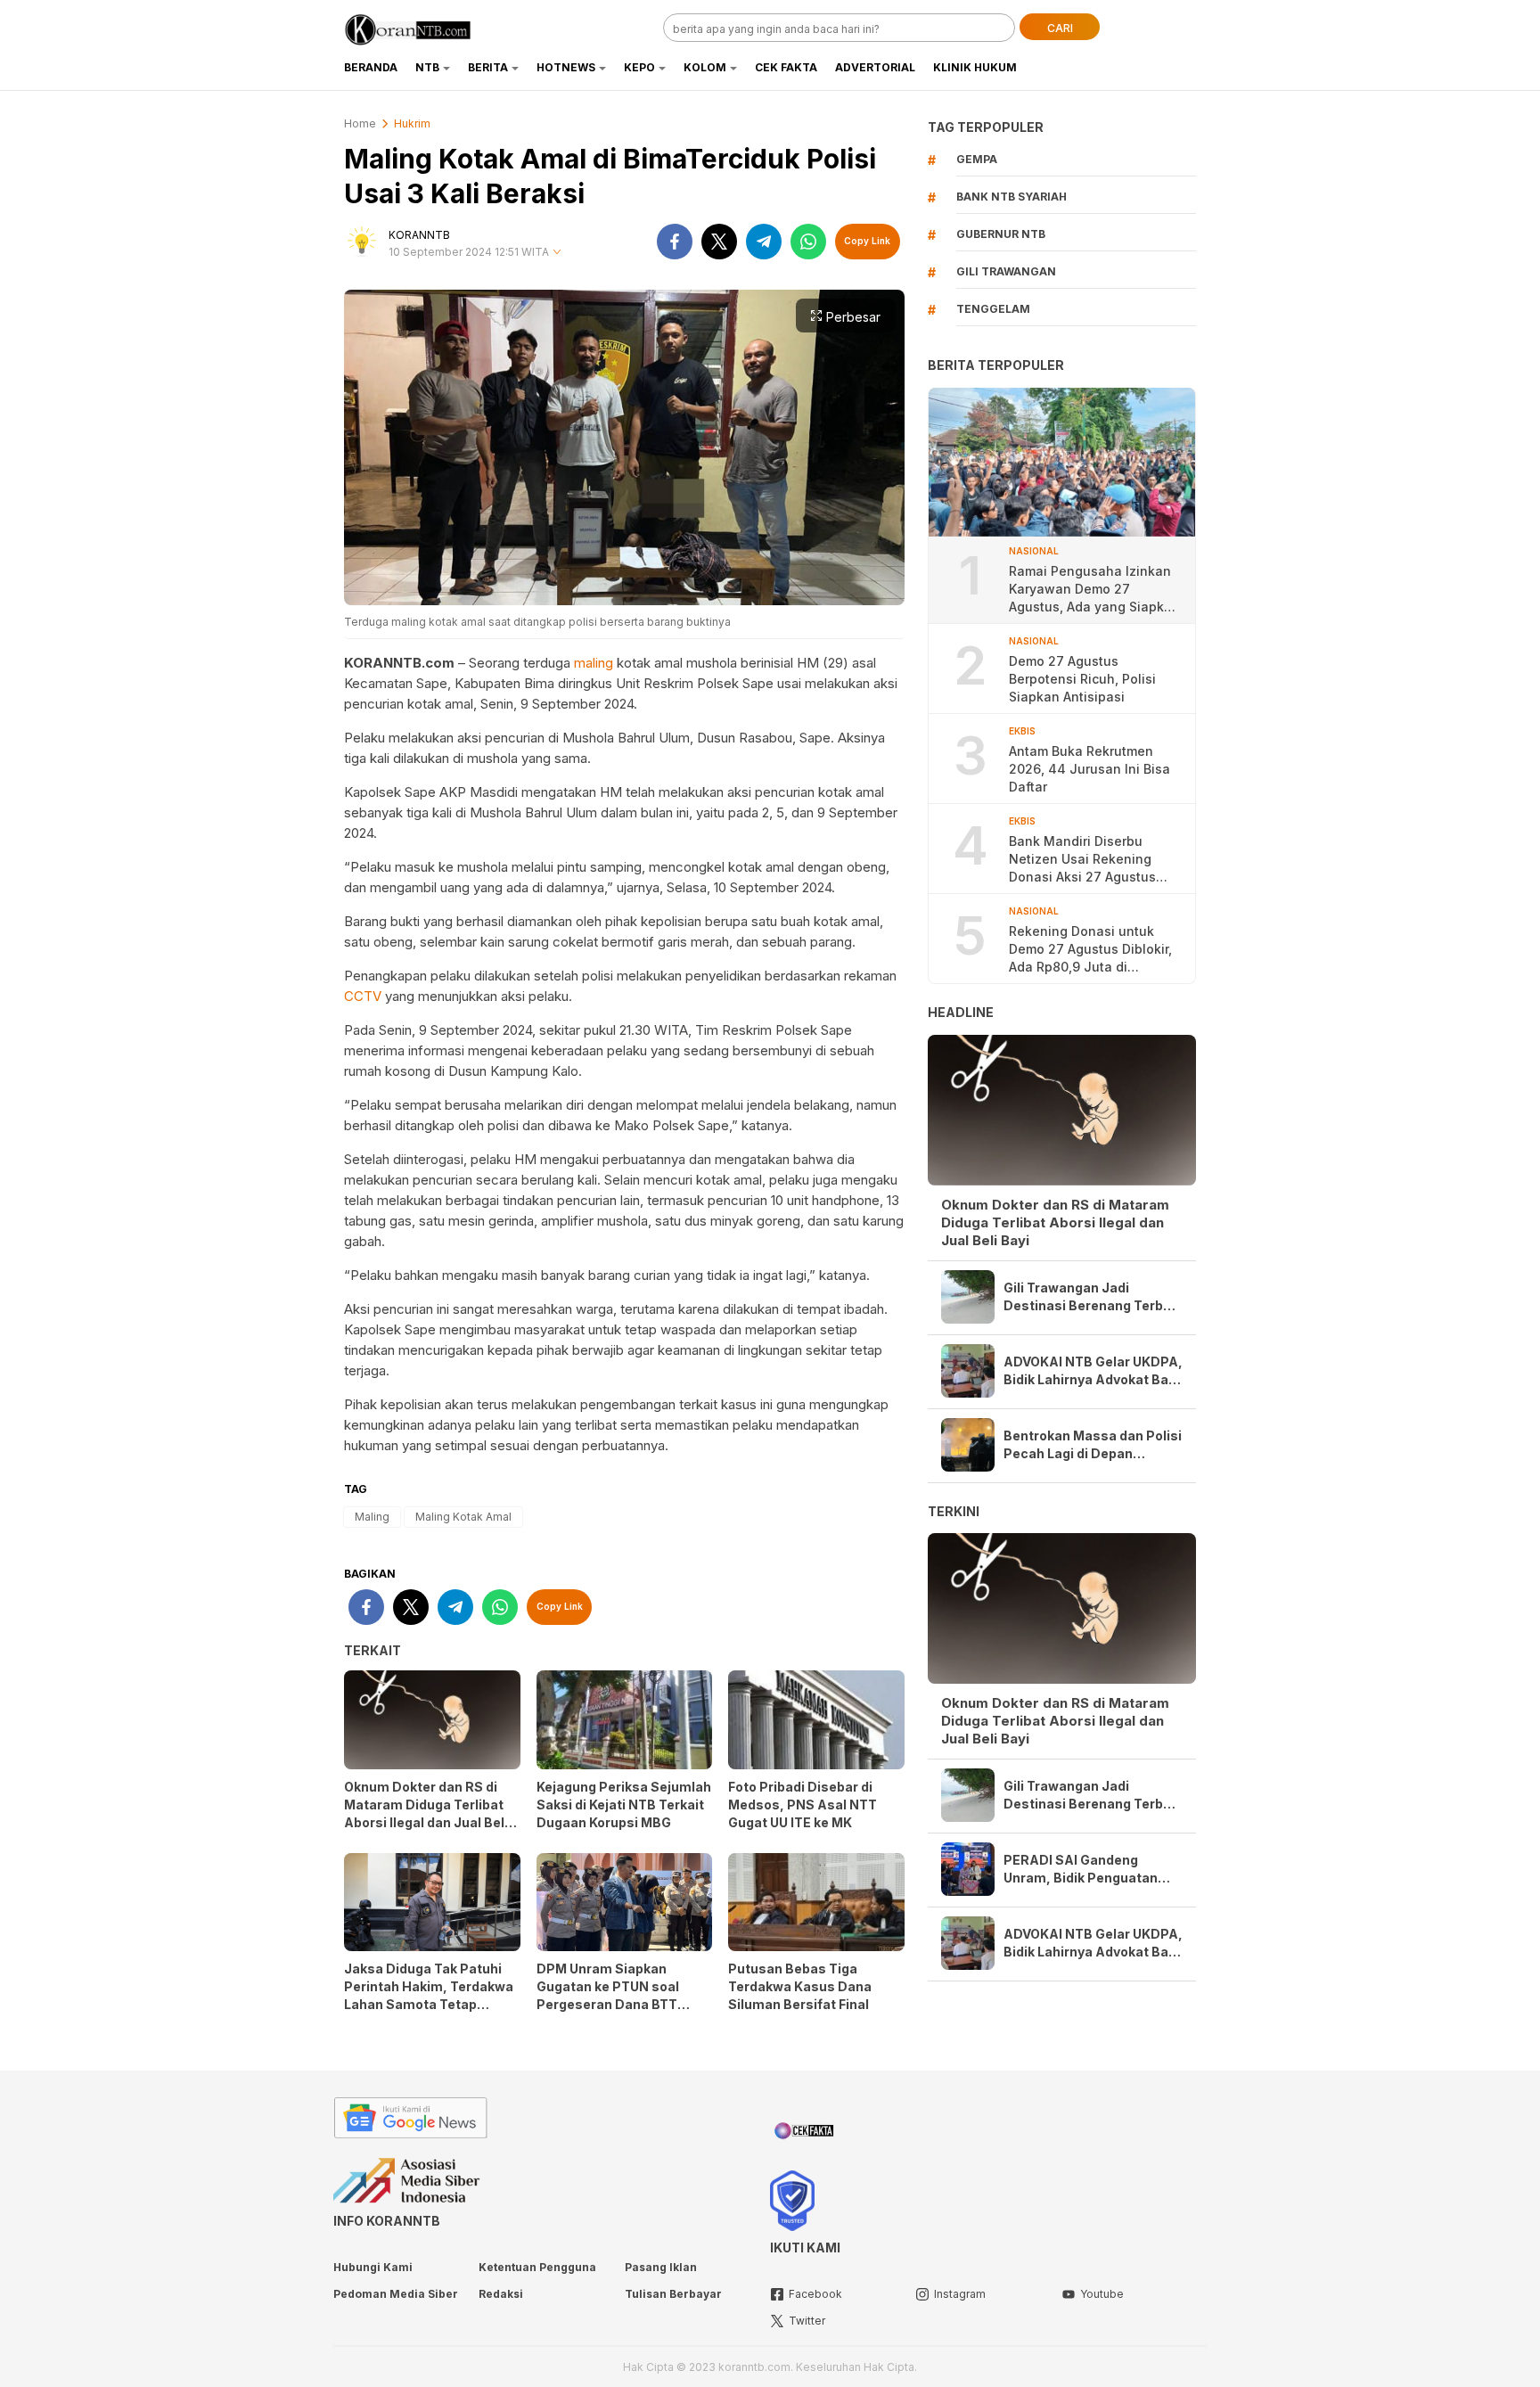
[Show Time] (557, 253)
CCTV (363, 996)
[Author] (362, 242)
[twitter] (719, 242)
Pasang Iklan (661, 2267)
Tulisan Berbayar (673, 2294)
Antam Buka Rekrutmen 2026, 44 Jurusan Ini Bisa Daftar (1089, 769)
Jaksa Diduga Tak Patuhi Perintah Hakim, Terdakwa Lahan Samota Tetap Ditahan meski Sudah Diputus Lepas (429, 2004)
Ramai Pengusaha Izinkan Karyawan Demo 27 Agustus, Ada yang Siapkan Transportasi (1094, 590)
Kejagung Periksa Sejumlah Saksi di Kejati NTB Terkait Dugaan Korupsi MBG (624, 1805)
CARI (1060, 28)
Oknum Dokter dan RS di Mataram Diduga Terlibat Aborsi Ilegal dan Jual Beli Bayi (426, 1813)
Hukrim (412, 123)
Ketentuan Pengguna (537, 2267)
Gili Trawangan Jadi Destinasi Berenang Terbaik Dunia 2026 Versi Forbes (1093, 1297)
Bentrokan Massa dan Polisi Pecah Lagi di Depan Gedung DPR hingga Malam (1093, 1445)
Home (360, 123)
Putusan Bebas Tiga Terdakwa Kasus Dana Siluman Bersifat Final (800, 1986)
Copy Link (867, 241)
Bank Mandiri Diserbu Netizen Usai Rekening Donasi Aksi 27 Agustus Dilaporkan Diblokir (1082, 860)
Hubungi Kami (373, 2267)
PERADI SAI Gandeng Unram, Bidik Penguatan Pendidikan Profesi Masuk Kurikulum (1087, 1870)
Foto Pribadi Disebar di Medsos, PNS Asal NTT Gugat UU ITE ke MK (803, 1805)
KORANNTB (419, 235)
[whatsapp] (808, 242)
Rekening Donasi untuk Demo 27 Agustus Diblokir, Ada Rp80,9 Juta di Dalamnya (1090, 950)
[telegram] (764, 242)
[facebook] (675, 242)
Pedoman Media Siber (396, 2294)
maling (594, 663)
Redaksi (501, 2294)
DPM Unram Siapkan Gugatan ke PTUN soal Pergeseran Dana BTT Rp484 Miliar (608, 1995)
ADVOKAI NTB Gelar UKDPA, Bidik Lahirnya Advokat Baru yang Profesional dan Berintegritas (1093, 1371)
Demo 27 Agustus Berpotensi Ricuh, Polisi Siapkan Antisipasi (1082, 679)
